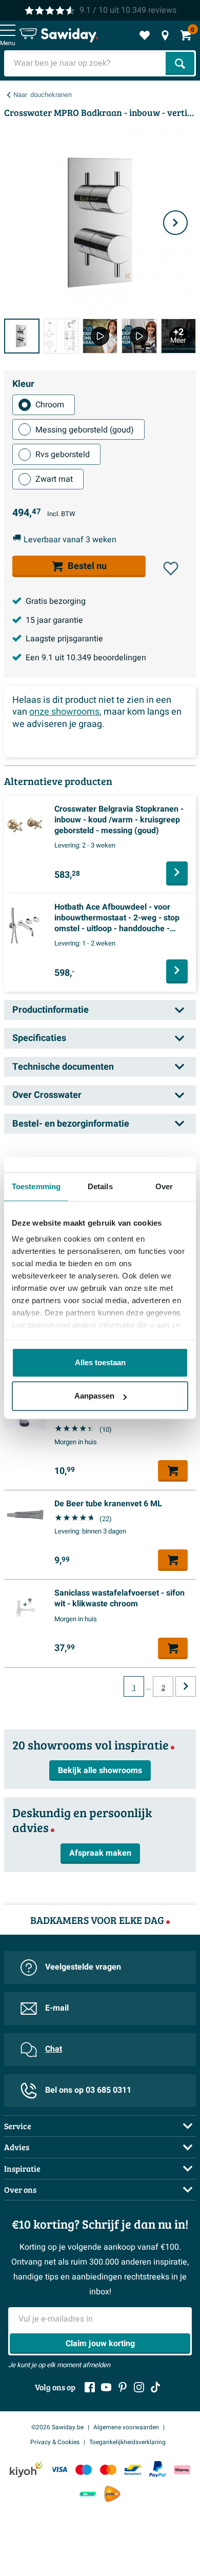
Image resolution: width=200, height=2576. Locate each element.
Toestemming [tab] (36, 1186)
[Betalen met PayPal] (157, 2469)
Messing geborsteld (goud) (85, 430)
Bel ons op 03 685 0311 (88, 2090)
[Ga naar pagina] (186, 1686)
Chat (54, 2049)
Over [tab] (164, 1186)
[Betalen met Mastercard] (108, 2470)
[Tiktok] (155, 2387)
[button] (171, 568)
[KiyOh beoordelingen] (26, 2470)
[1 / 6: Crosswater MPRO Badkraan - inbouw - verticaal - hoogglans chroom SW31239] (22, 336)
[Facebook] (90, 2387)
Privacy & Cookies (55, 2442)
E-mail (57, 2008)
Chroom (50, 405)
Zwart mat (54, 479)
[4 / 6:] (139, 336)
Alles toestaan (100, 1362)
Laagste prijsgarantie (64, 639)
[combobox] (86, 63)
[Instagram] (139, 2387)
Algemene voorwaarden (126, 2427)
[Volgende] (175, 223)
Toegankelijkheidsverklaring (127, 2442)
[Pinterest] (123, 2387)
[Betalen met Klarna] (182, 2470)
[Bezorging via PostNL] (112, 2494)
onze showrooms (64, 712)
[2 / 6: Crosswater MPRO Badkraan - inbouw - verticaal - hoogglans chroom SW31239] (61, 336)
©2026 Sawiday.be (57, 2427)
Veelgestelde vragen (83, 1967)
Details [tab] (100, 1186)
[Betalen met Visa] (59, 2470)
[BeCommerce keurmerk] (88, 2494)
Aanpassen (94, 1396)
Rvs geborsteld (63, 455)
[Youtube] (106, 2387)
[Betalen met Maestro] (84, 2470)
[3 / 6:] (100, 336)
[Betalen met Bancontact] (133, 2470)
